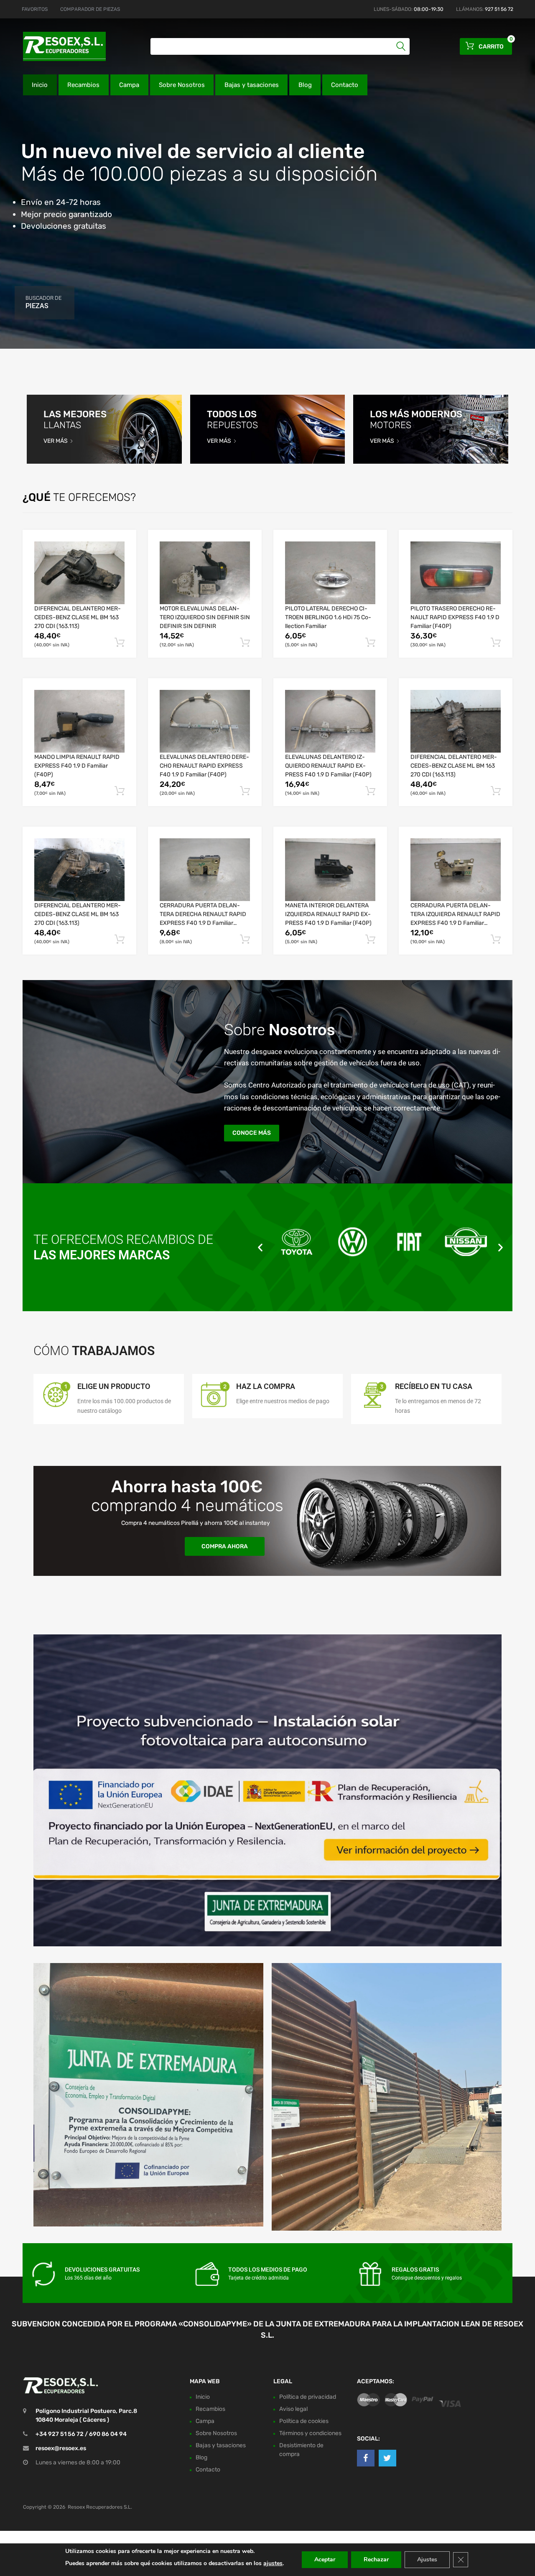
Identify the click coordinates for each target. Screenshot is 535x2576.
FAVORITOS (35, 9)
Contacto (345, 85)
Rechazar (376, 2559)
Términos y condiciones (310, 2433)
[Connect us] (366, 2458)
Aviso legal (293, 2409)
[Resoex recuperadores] (59, 46)
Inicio (40, 85)
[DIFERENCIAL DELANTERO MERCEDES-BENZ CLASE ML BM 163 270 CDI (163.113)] (79, 573)
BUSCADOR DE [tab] (43, 302)
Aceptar (325, 2559)
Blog (305, 85)
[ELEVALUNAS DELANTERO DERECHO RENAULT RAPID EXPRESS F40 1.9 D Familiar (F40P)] (205, 721)
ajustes (273, 2563)
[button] (260, 1247)
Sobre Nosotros (182, 85)
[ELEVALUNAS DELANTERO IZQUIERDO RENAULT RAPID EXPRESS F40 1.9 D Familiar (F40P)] (330, 721)
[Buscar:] (280, 46)
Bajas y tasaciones (252, 85)
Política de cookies (304, 2421)
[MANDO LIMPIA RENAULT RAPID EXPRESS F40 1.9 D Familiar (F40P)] (79, 721)
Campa (129, 85)
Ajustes (427, 2559)
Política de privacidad (308, 2397)
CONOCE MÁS (252, 1133)
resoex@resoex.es (61, 2448)
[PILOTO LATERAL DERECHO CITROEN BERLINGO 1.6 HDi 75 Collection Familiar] (330, 573)
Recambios (83, 85)
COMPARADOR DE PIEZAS (90, 9)
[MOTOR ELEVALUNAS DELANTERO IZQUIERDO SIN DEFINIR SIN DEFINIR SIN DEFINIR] (205, 573)
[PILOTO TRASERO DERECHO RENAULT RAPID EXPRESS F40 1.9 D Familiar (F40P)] (456, 573)
